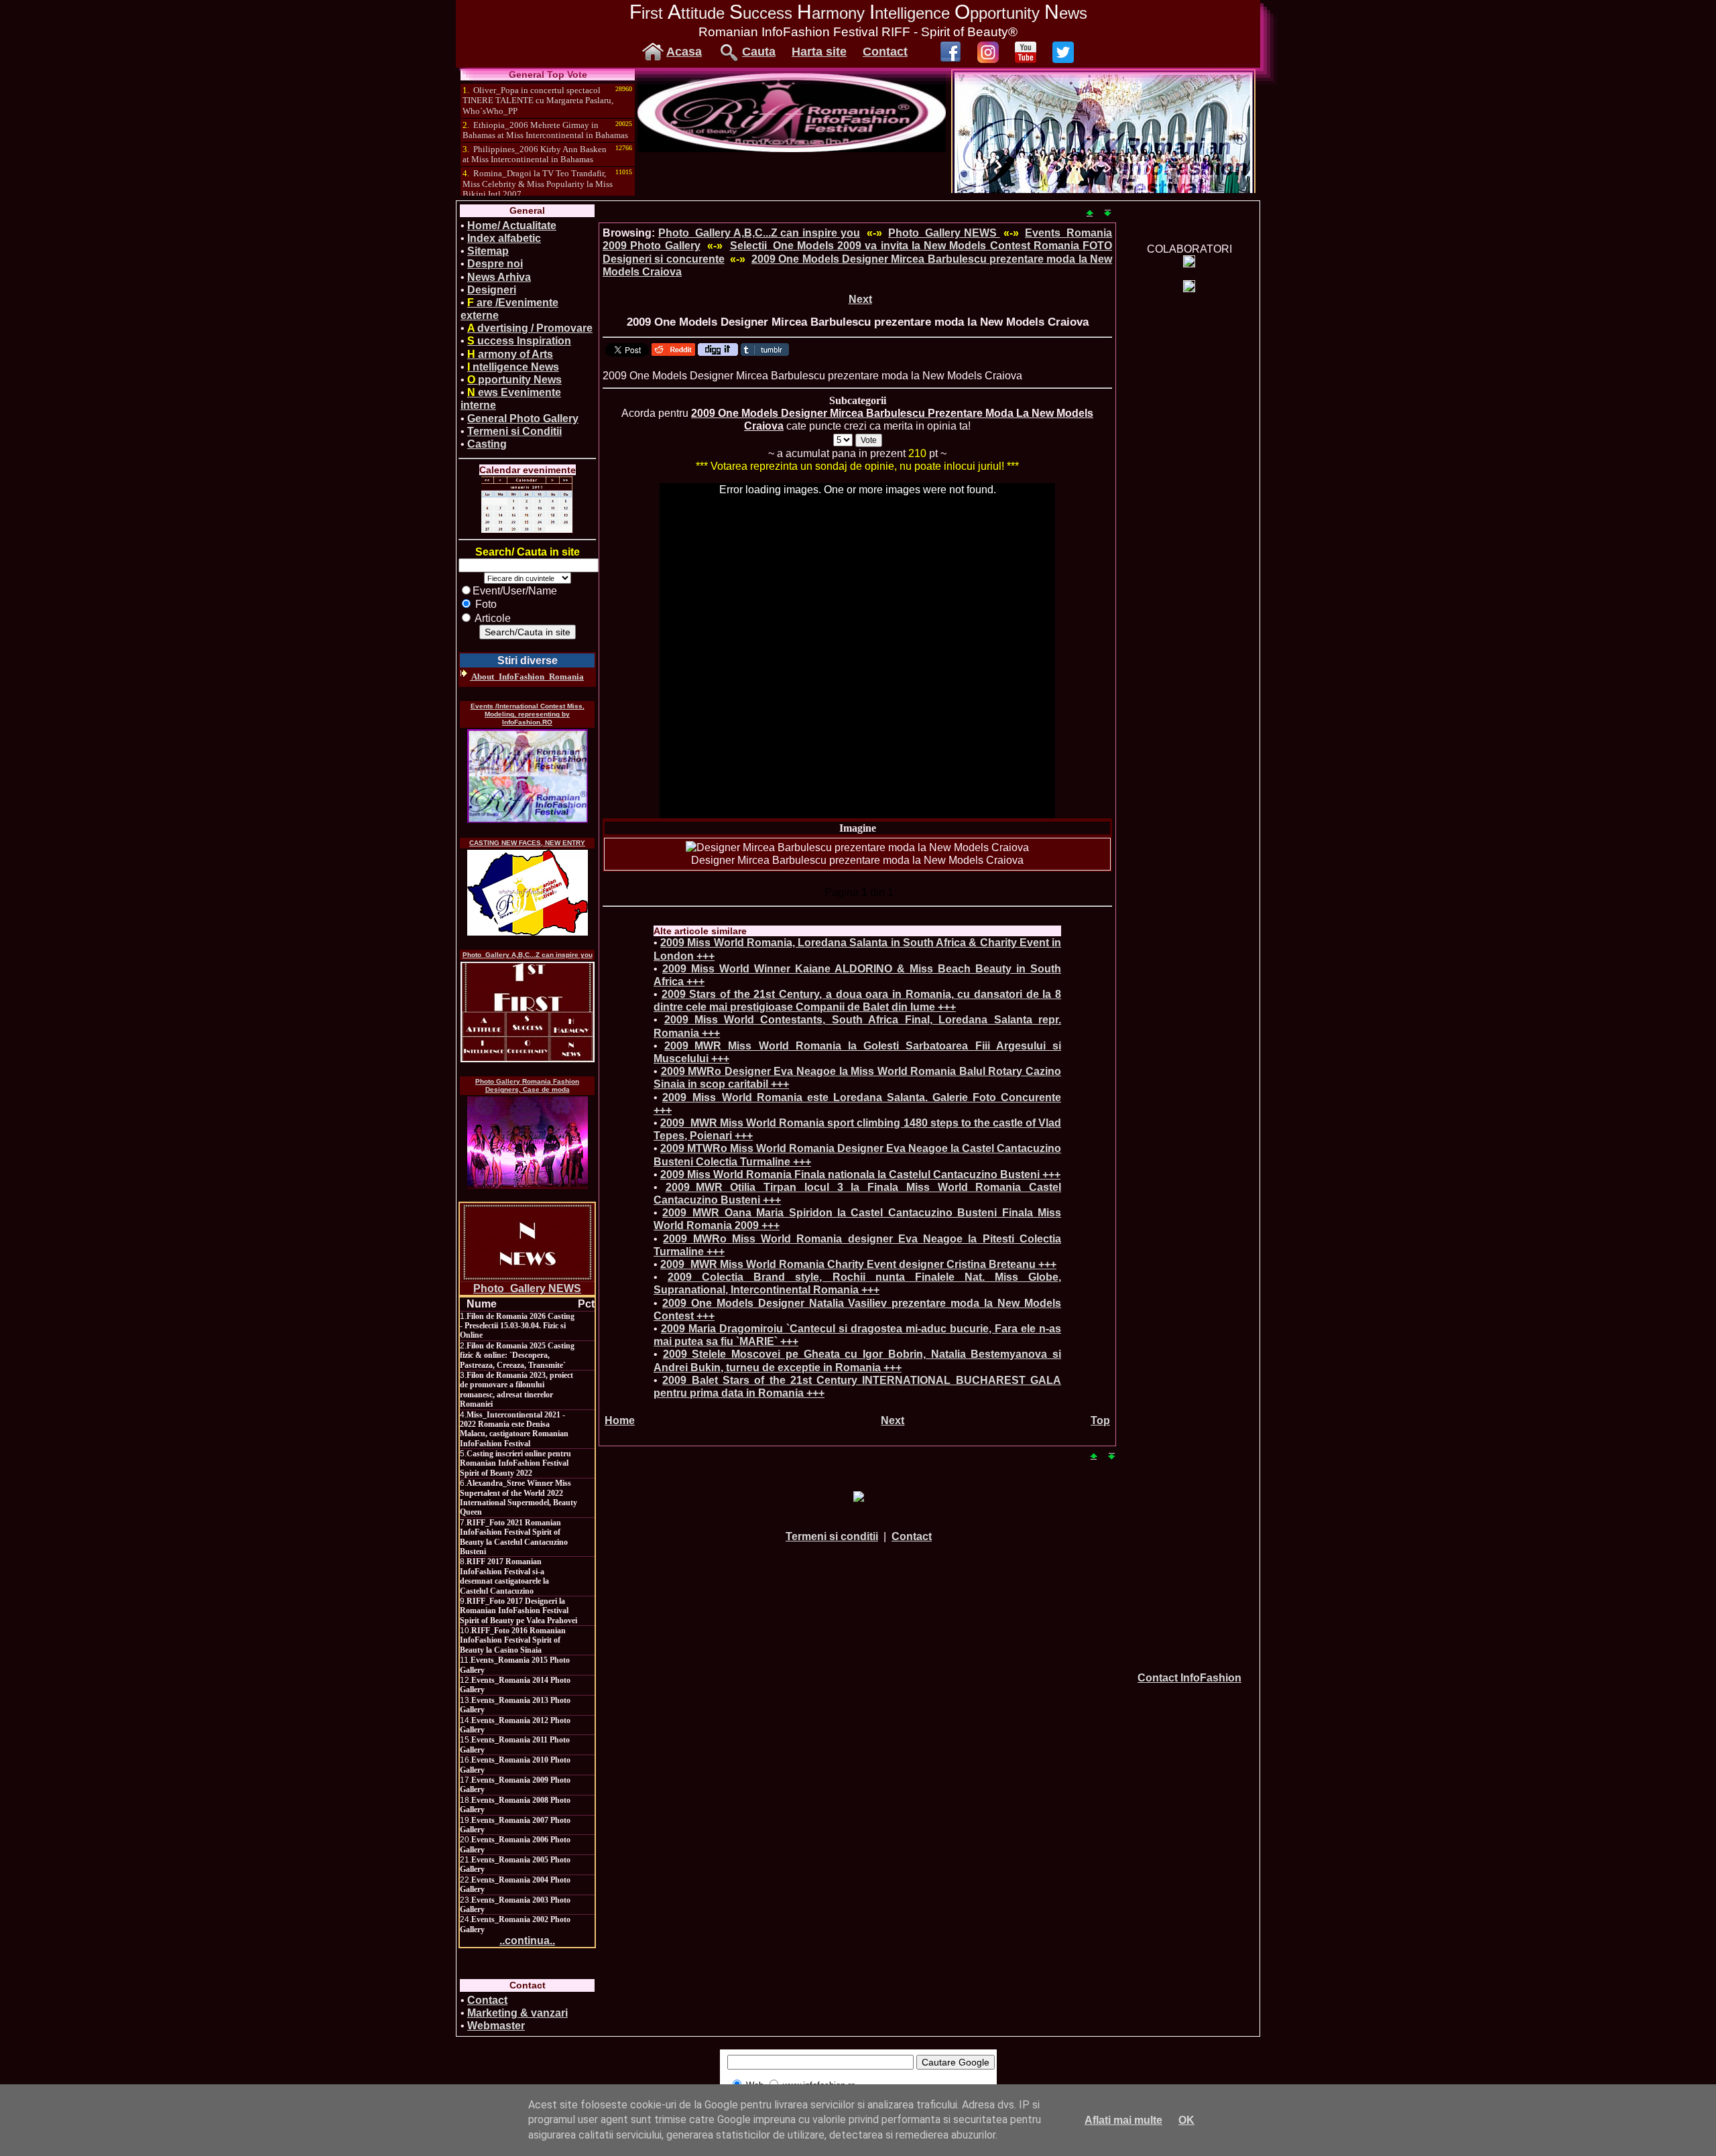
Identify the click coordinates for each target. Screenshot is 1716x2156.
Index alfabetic (504, 238)
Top (1100, 1420)
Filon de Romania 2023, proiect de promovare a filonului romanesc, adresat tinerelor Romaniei (516, 1390)
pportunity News (514, 380)
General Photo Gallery (523, 419)
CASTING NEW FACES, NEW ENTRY (527, 843)
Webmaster (496, 2026)
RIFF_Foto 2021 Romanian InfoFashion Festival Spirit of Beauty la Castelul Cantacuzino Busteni (514, 1537)
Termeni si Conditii (514, 431)
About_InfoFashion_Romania (527, 677)
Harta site (819, 52)
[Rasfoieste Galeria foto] (792, 148)
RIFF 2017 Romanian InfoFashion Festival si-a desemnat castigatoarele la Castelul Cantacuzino (504, 1576)
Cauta (759, 52)
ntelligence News (513, 367)
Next (860, 299)
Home (620, 1420)
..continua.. (527, 1941)
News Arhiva (499, 277)
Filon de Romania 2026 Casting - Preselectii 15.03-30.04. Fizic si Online (517, 1326)
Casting (487, 444)
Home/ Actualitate (512, 226)
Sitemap (488, 251)
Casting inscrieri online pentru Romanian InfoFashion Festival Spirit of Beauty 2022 (515, 1463)
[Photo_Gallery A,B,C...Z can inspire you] (528, 1012)
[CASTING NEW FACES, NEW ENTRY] (528, 893)
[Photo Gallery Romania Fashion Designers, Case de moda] (528, 1143)
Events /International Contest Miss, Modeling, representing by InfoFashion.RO (528, 714)
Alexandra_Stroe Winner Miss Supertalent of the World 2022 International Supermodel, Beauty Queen (518, 1498)
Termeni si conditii (832, 1536)
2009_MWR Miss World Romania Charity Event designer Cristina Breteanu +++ (858, 1264)
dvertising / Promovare (530, 328)
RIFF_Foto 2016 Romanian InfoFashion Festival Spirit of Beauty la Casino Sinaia (513, 1640)
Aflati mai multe (1123, 2120)
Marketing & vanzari (517, 2013)
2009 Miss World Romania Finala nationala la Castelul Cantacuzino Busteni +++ (860, 1175)
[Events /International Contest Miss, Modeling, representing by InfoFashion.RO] (528, 776)
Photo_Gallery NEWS (527, 1288)
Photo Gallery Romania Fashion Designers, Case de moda (527, 1085)
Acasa (684, 52)
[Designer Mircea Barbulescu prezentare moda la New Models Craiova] (857, 847)
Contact (885, 52)
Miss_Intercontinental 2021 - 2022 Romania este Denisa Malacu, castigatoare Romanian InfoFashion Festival (514, 1429)
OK (1186, 2120)
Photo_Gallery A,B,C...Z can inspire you (528, 955)
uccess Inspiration (519, 341)
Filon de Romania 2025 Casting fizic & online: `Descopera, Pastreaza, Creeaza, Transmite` (517, 1355)
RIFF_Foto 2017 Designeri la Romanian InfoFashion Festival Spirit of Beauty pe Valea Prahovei (518, 1611)
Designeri (492, 290)
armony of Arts (510, 354)
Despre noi (495, 264)
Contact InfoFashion (1189, 1678)
